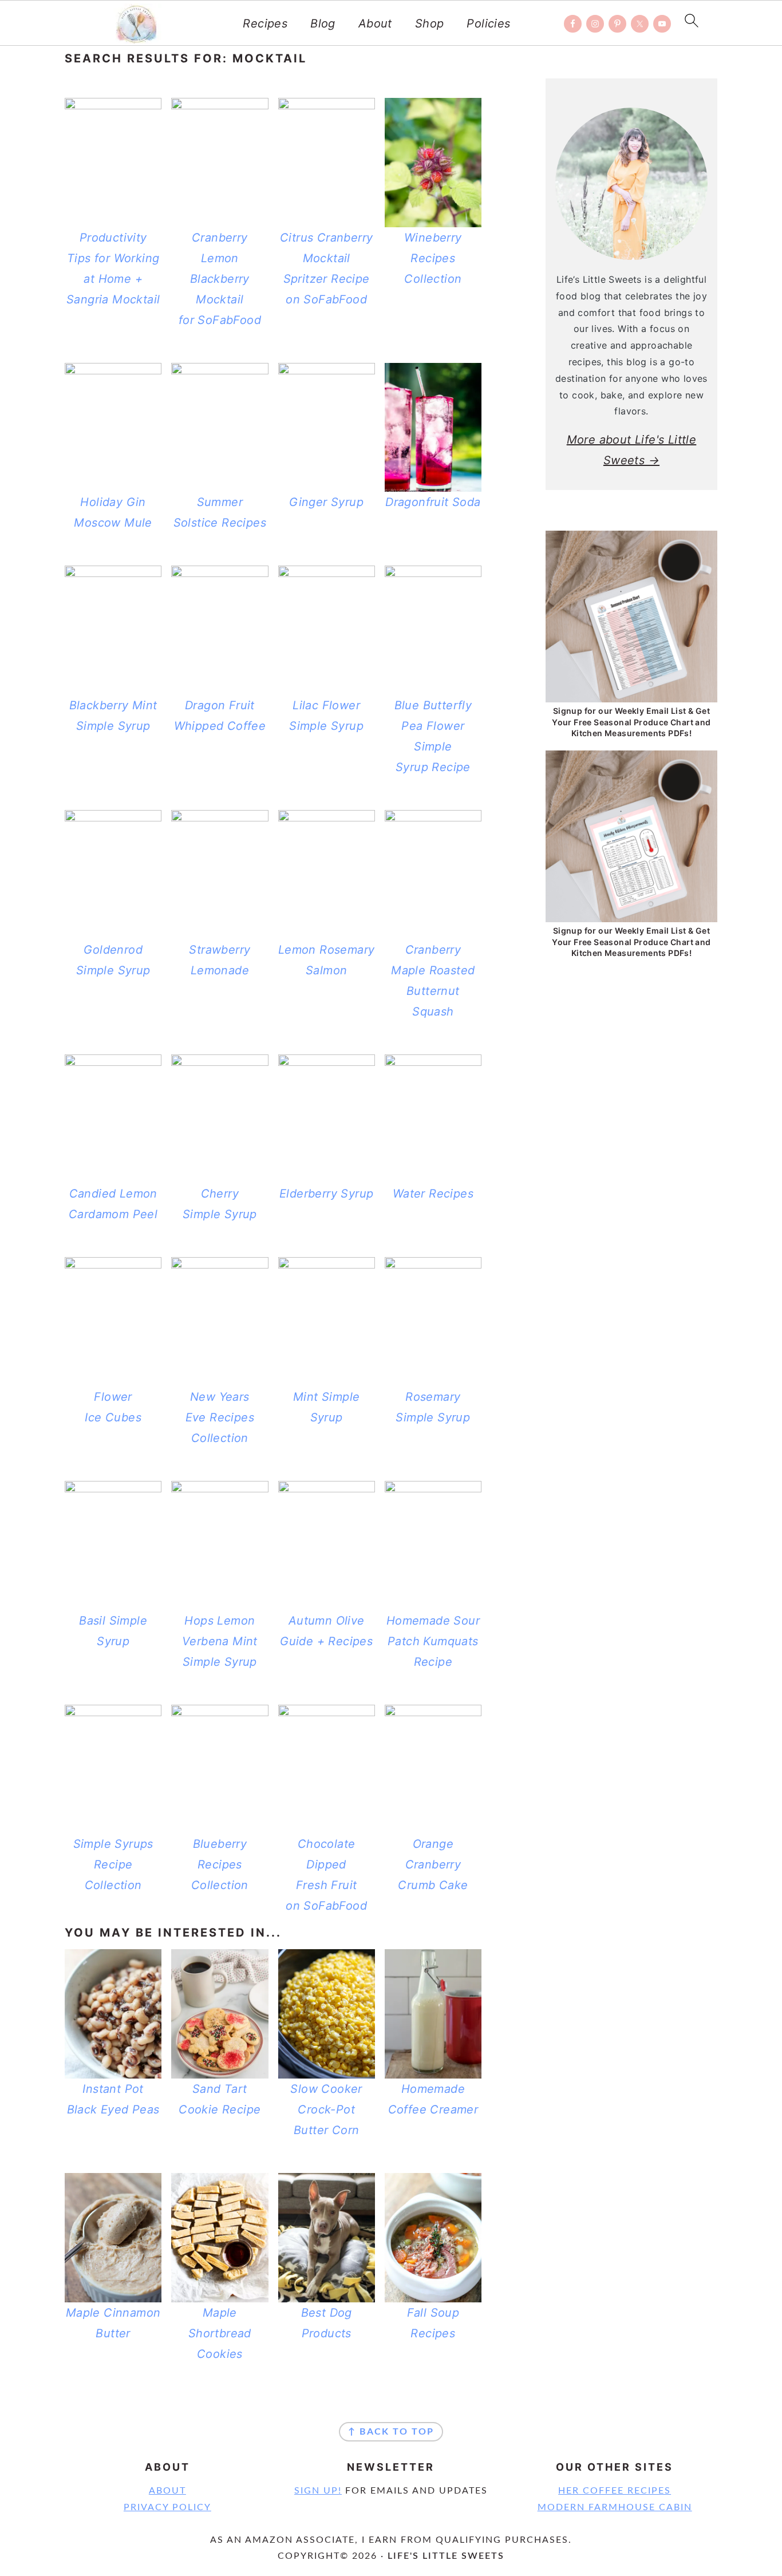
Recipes (265, 23)
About (375, 23)
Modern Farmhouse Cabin (615, 2507)
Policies (488, 23)
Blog (323, 23)
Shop (430, 23)
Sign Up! (318, 2491)
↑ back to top (391, 2432)
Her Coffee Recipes (615, 2491)
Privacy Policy (167, 2507)
